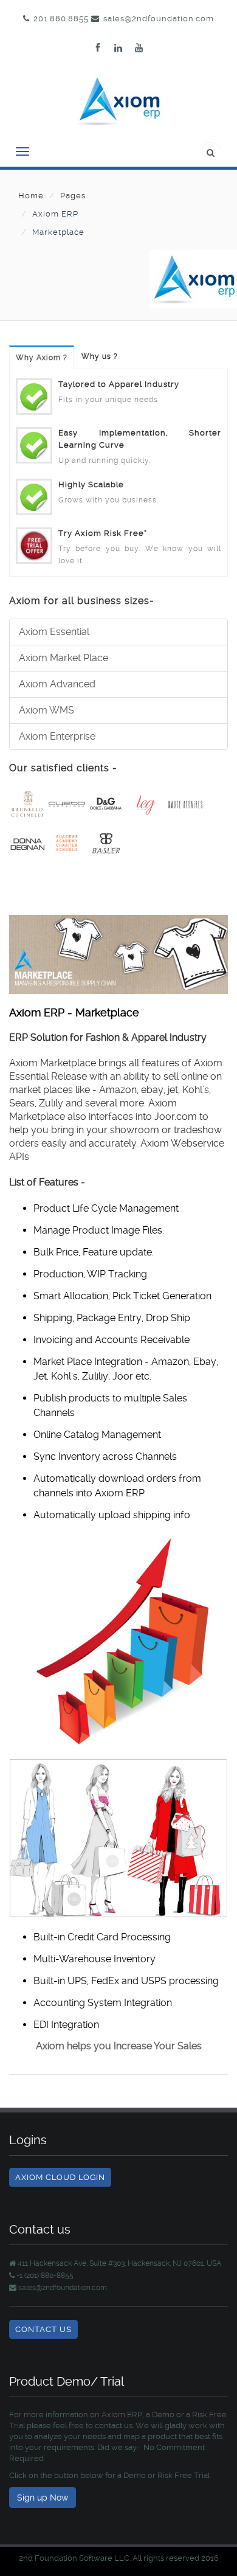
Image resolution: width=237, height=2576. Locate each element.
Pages (73, 196)
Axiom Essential (54, 632)
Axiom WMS (46, 710)
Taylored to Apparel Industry (119, 384)
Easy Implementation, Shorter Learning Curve (140, 439)
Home (31, 196)
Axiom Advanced (57, 684)
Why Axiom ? (42, 358)
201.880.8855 (61, 19)
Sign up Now (43, 2498)
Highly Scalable (91, 484)
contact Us (43, 2329)
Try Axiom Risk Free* (103, 533)
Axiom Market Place (64, 658)
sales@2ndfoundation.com (159, 19)
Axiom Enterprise (57, 736)
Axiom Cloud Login (60, 2177)
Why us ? (100, 356)
